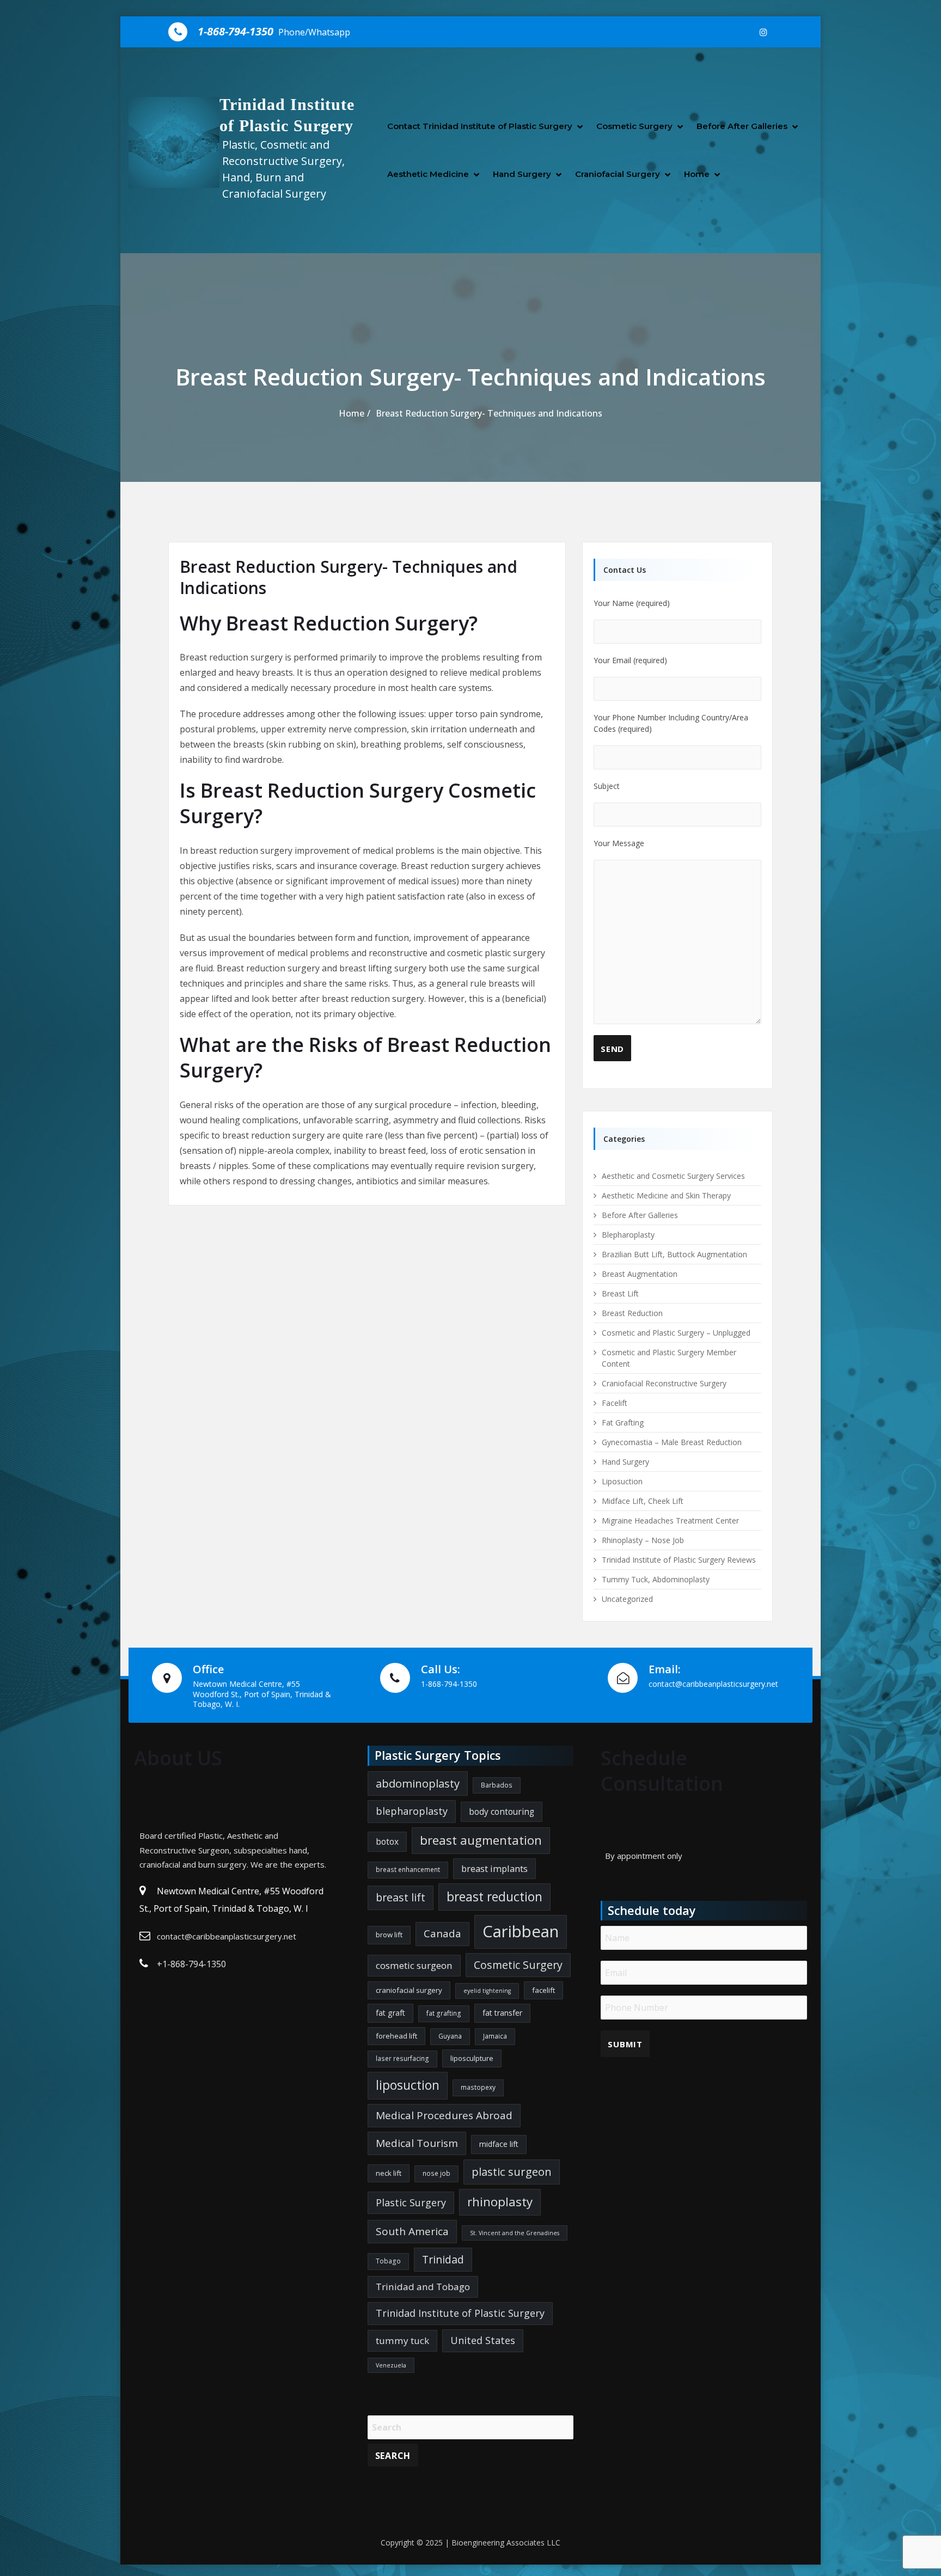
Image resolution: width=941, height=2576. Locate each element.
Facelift (615, 1403)
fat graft (390, 2013)
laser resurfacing (402, 2058)
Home (697, 174)
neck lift (389, 2173)
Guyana (450, 2036)
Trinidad (443, 2259)
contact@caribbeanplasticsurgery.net (227, 1936)
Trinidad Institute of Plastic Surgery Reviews (679, 1560)
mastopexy (478, 2087)
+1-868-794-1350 (191, 1964)
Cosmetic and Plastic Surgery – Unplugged (676, 1333)
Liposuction (622, 1481)
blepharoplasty (412, 1811)
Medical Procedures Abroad (444, 2115)
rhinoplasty (500, 2202)
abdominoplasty (418, 1783)
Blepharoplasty (628, 1235)
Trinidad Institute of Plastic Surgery (460, 2313)
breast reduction (494, 1897)
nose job (436, 2173)
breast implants (494, 1868)
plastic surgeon (512, 2171)
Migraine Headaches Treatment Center (670, 1520)
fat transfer (502, 2013)
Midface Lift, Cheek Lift (643, 1501)
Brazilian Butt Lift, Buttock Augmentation (674, 1254)
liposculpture (472, 2058)
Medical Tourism (417, 2143)
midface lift (499, 2144)
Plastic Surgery (411, 2202)
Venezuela (391, 2365)
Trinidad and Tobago (423, 2287)
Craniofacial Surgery (618, 174)
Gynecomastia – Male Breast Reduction (672, 1442)
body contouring (502, 1812)
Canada (442, 1933)
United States (483, 2340)
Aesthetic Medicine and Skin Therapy (666, 1195)
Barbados (497, 1785)
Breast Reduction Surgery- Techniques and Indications (489, 413)
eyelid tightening (487, 1991)
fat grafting (444, 2013)
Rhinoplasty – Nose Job (643, 1540)
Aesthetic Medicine (428, 174)
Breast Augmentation (640, 1274)
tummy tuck (402, 2341)
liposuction (408, 2085)
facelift (543, 1990)
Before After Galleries (742, 126)
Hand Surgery (522, 174)
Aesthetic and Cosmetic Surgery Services (673, 1176)
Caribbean (521, 1931)
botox (387, 1841)
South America (412, 2231)
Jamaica (495, 2036)
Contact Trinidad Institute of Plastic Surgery (480, 126)
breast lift (401, 1897)
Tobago (388, 2261)
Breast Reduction (632, 1313)
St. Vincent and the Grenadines (515, 2233)
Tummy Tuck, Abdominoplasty (656, 1579)
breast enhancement (408, 1870)
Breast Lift (620, 1293)
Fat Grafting (623, 1422)
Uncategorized (627, 1599)
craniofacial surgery (409, 1990)
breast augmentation (481, 1840)
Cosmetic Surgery (634, 126)
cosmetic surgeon (414, 1965)
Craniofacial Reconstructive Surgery (664, 1383)
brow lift (389, 1935)
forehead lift (396, 2036)
